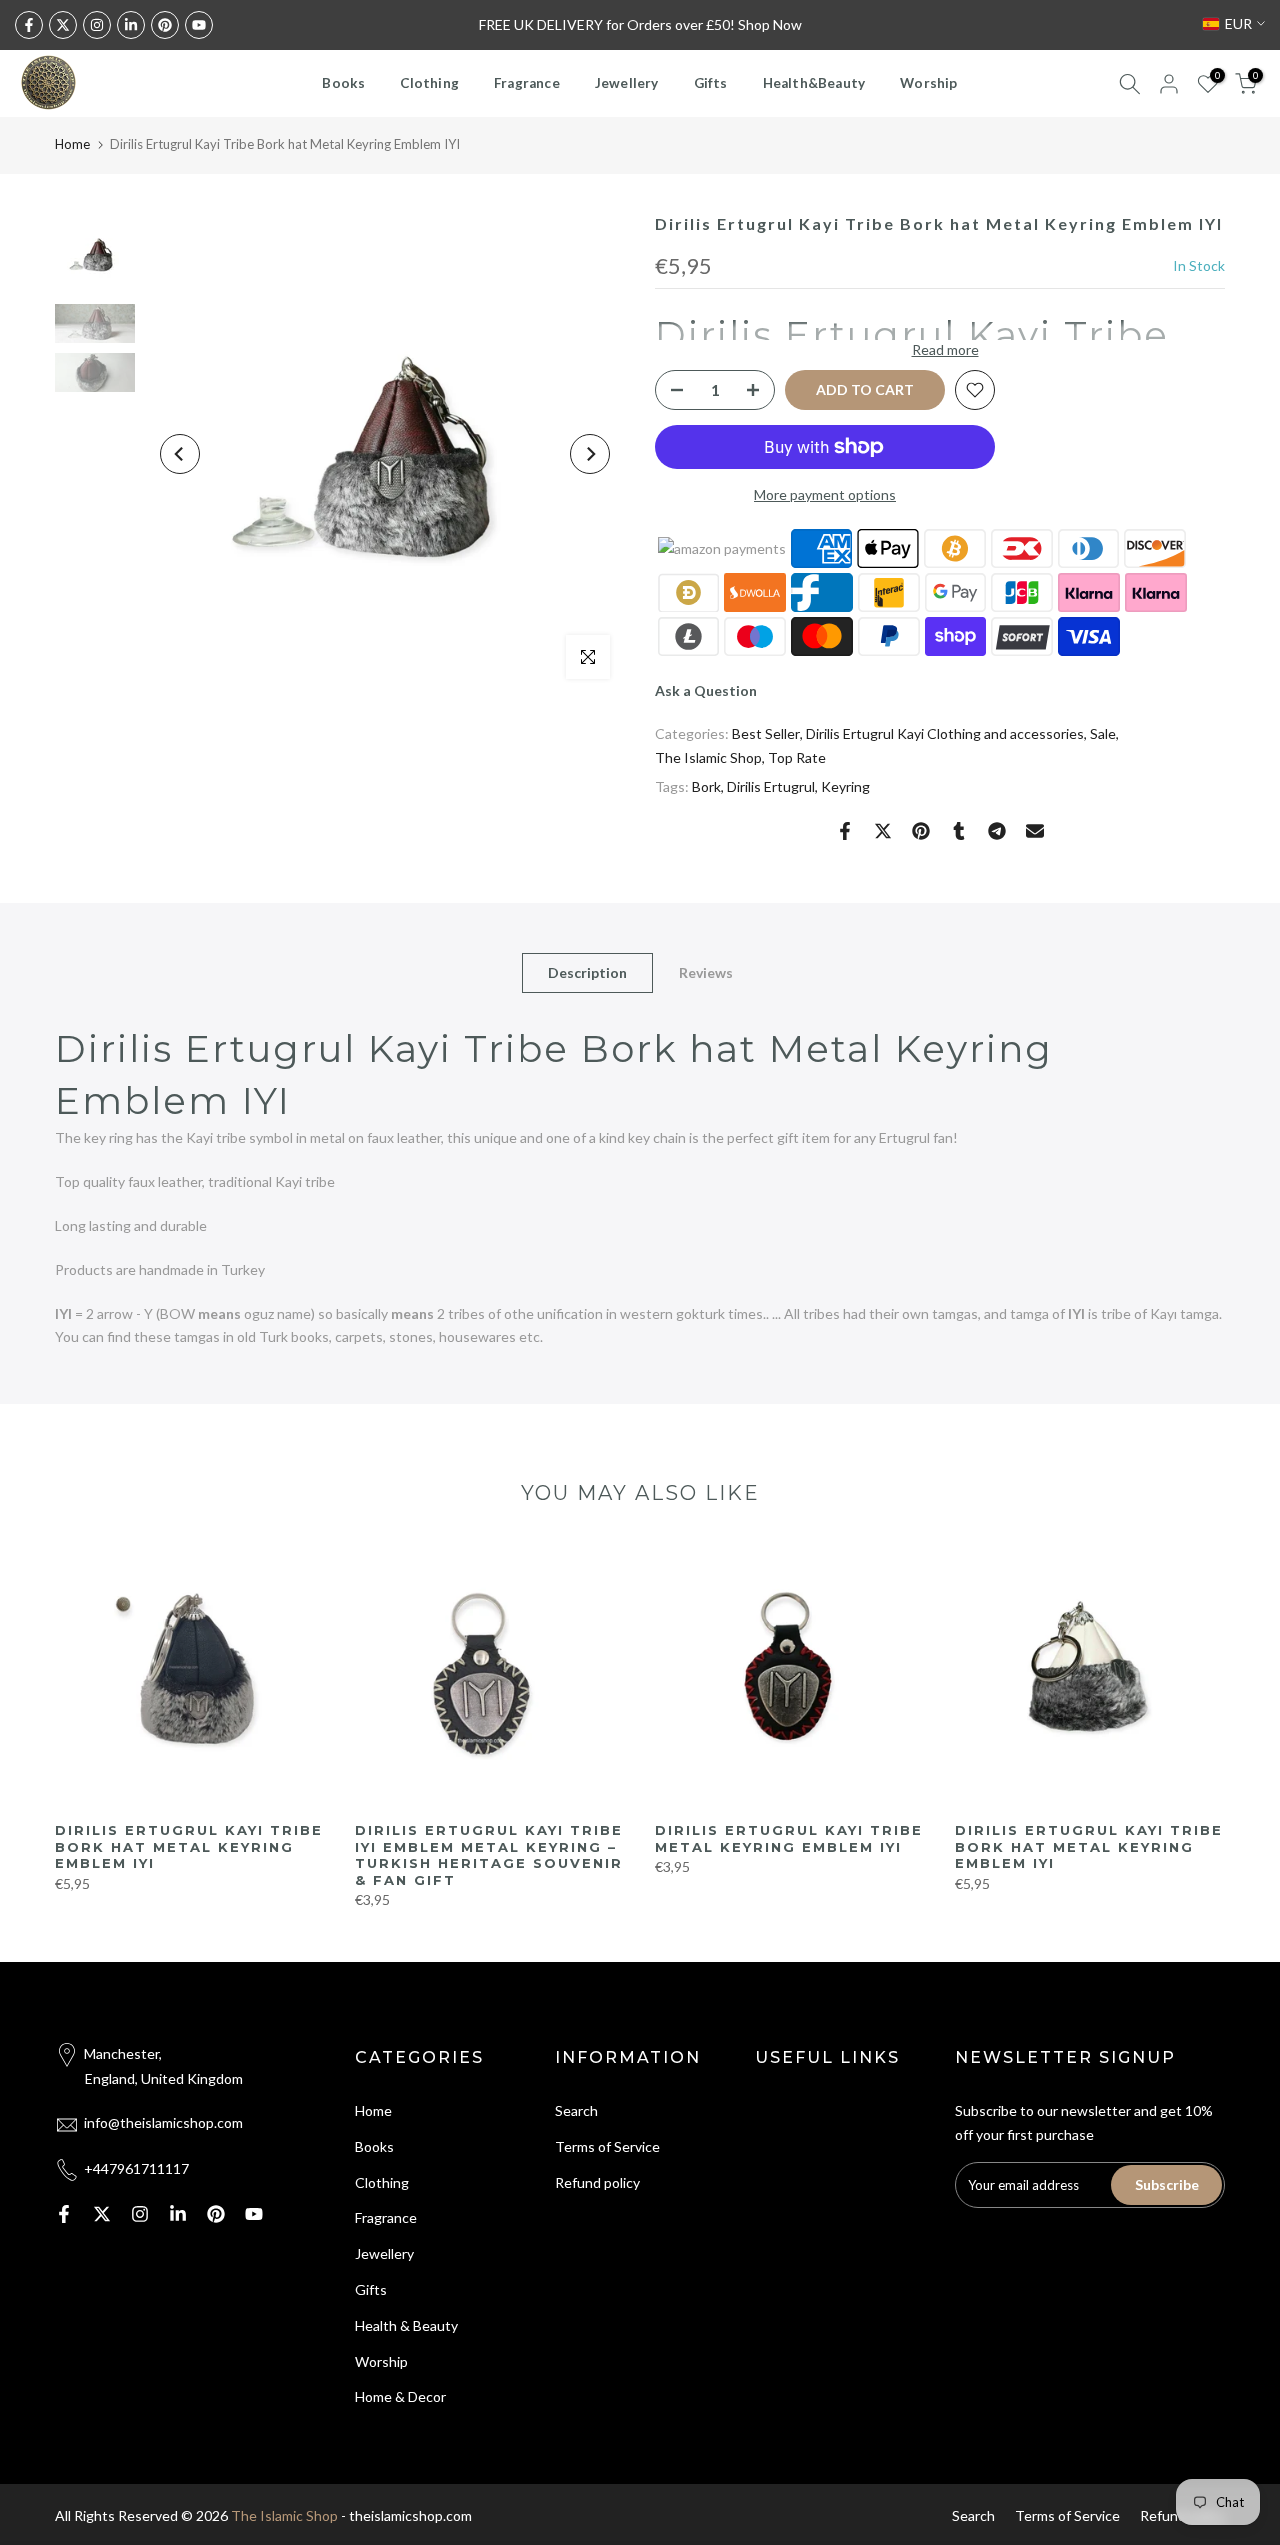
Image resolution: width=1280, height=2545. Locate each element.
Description (587, 971)
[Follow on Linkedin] (131, 25)
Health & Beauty (406, 2325)
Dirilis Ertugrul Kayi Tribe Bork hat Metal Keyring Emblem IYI (189, 1846)
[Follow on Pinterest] (165, 25)
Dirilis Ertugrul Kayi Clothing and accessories (945, 733)
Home (72, 144)
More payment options (825, 494)
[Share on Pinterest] (921, 831)
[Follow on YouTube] (199, 25)
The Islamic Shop (708, 757)
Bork (706, 786)
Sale (1103, 733)
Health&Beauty (814, 83)
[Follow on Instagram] (97, 25)
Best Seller (766, 733)
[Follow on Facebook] (29, 25)
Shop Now (769, 24)
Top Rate (797, 757)
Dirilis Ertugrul (771, 786)
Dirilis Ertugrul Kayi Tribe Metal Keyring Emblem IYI (789, 1838)
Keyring (845, 786)
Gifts (711, 83)
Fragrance (527, 83)
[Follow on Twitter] (63, 25)
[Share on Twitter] (883, 831)
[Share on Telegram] (997, 831)
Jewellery (627, 83)
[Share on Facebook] (845, 831)
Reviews (706, 971)
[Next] (590, 454)
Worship (928, 83)
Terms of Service (607, 2146)
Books (343, 83)
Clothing (429, 83)
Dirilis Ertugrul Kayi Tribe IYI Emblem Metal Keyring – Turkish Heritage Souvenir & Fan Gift (489, 1855)
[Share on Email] (1035, 831)
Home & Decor (400, 2396)
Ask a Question (706, 690)
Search (576, 2110)
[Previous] (180, 454)
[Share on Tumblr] (959, 831)
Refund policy (597, 2182)
